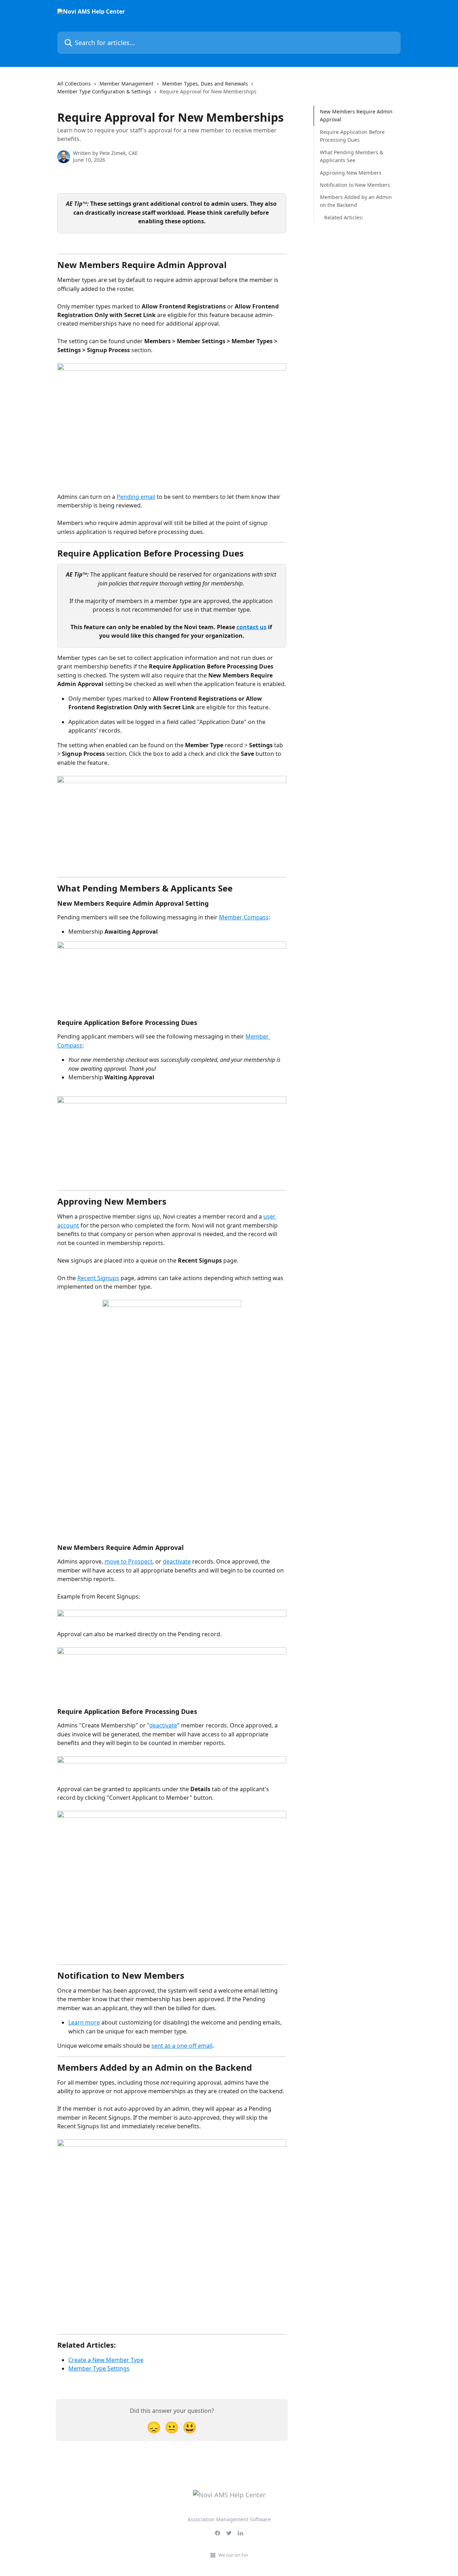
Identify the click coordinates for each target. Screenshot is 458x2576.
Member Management (126, 84)
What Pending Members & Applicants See (352, 156)
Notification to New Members (355, 185)
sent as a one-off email (182, 2046)
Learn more (84, 2022)
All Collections (74, 84)
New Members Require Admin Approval (356, 115)
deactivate (177, 1561)
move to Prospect (128, 1561)
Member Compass (244, 917)
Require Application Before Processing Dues (352, 136)
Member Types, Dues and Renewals (205, 84)
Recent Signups (98, 1278)
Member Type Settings (99, 2368)
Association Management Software (229, 2519)
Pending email (136, 497)
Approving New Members (351, 172)
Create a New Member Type (106, 2360)
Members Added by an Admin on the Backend (356, 201)
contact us (252, 627)
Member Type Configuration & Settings (104, 91)
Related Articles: (344, 217)
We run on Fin (233, 2555)
